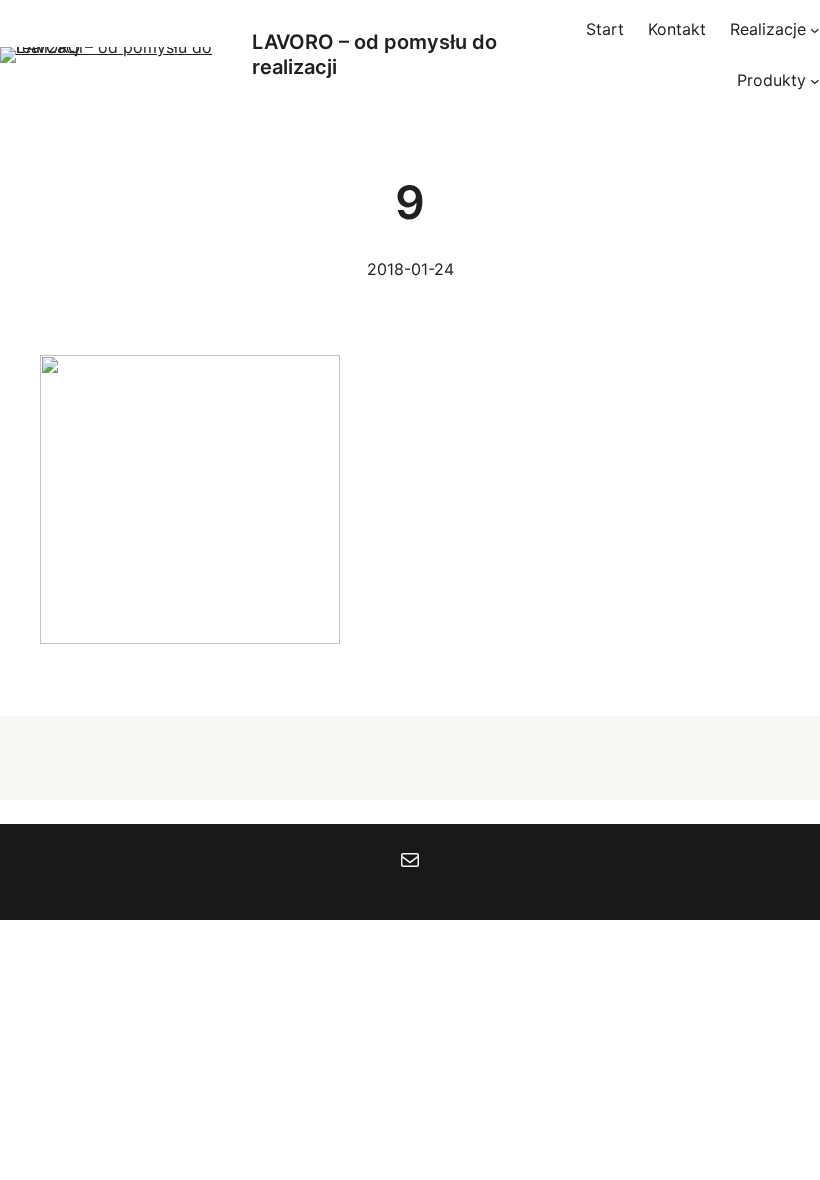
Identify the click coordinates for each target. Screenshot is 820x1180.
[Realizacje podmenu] (815, 30)
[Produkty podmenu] (815, 81)
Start (605, 29)
